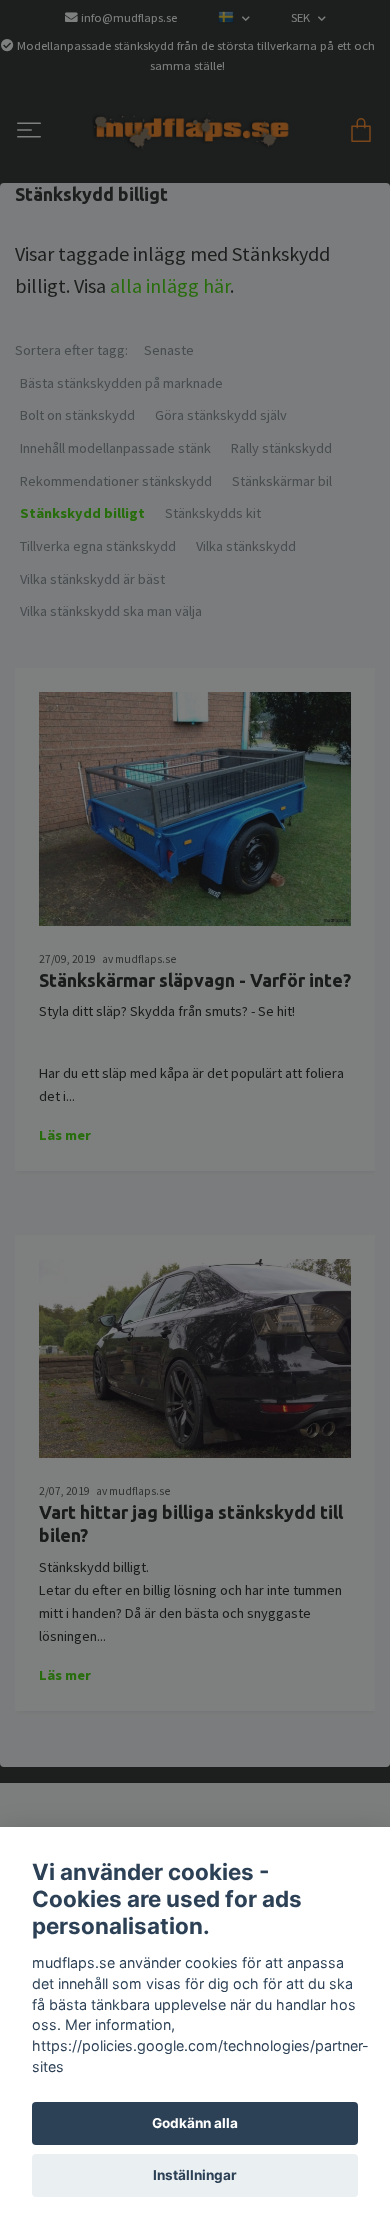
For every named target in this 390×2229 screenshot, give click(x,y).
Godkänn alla (195, 2123)
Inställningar (195, 2175)
